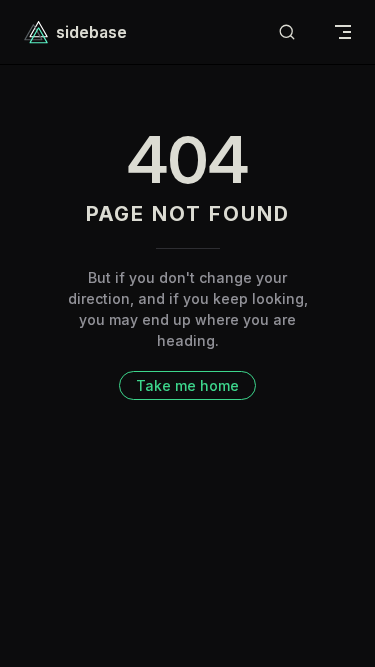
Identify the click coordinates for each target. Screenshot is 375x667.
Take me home (187, 385)
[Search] (287, 32)
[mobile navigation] (343, 32)
